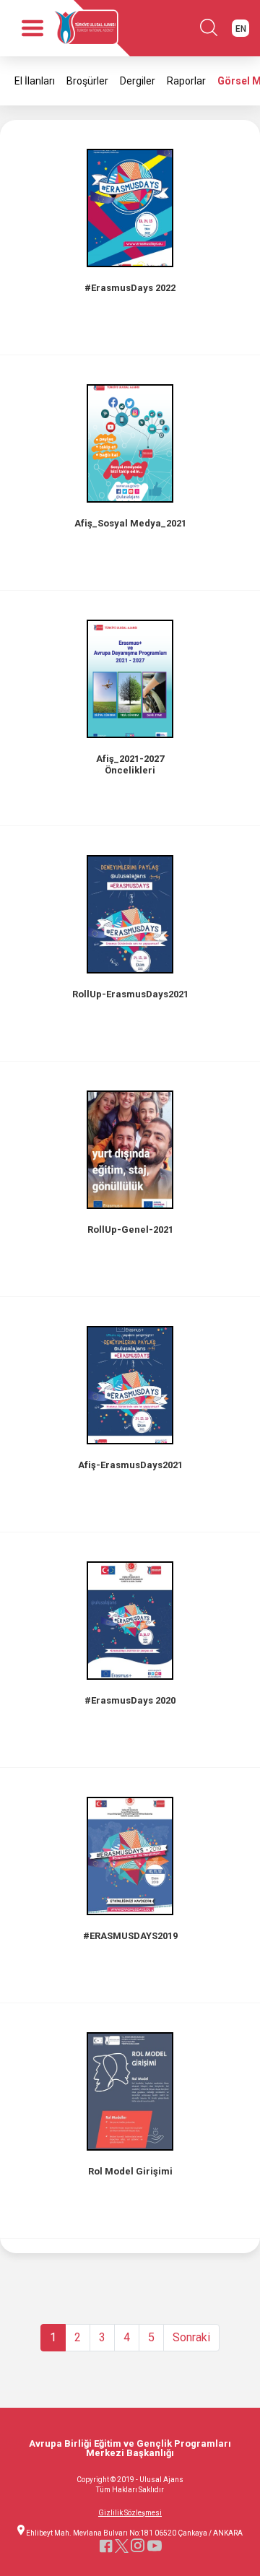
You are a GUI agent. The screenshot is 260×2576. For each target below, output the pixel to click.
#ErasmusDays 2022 (130, 288)
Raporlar (186, 81)
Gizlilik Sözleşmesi (130, 2513)
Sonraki (191, 2337)
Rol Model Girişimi (130, 2171)
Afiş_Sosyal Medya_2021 (130, 523)
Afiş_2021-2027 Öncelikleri (130, 764)
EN (241, 29)
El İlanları (35, 81)
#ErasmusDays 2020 (130, 1700)
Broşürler (87, 81)
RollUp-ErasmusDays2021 (130, 994)
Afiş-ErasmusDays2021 (130, 1465)
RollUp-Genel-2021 (130, 1230)
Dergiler (138, 81)
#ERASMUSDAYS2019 (130, 1936)
